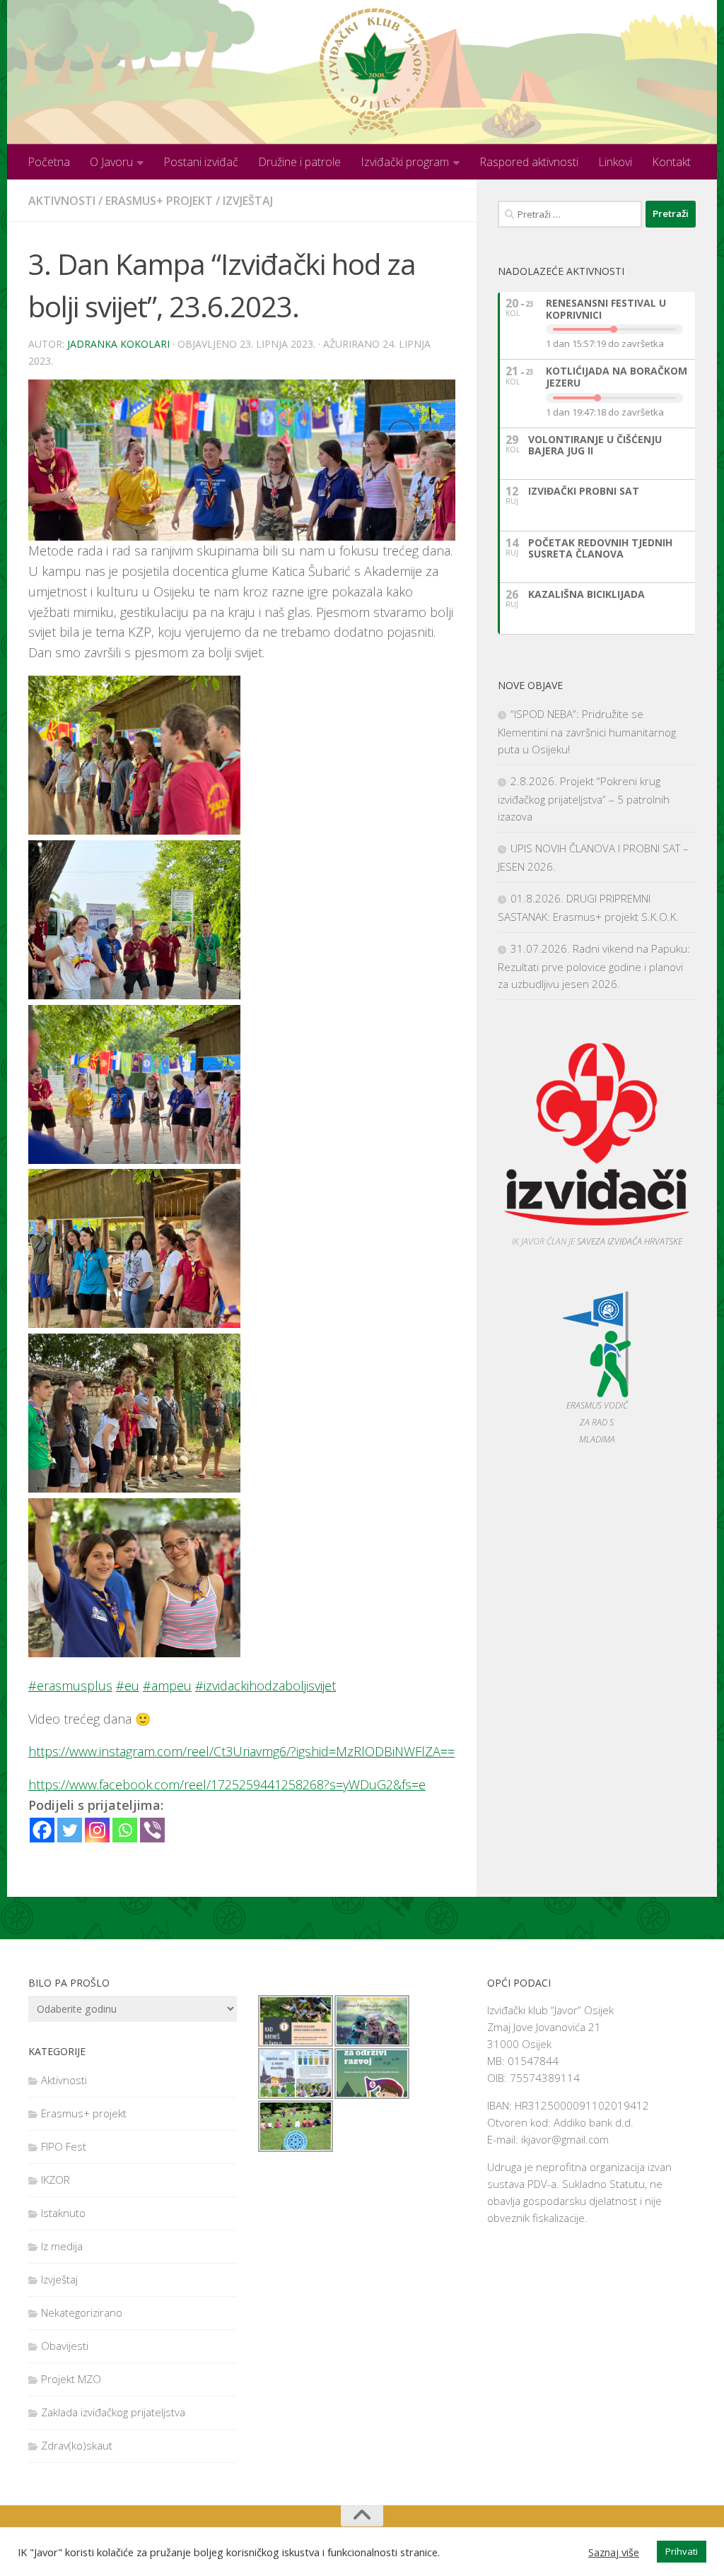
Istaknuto (63, 2213)
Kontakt (671, 162)
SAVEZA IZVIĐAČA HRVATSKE (630, 1241)
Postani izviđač (201, 162)
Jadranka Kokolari (118, 344)
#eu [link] (128, 1686)
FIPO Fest (64, 2146)
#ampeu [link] (167, 1686)
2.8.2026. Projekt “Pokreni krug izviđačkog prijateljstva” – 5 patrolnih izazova (584, 799)
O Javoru (111, 162)
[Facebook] (42, 1830)
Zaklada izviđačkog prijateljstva (113, 2412)
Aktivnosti (62, 201)
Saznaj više (614, 2552)
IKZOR (56, 2180)
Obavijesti (65, 2346)
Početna (49, 162)
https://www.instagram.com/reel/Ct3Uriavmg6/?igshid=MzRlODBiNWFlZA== (241, 1751)
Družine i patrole (299, 162)
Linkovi (615, 162)
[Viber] (152, 1830)
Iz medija (62, 2246)
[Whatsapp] (125, 1830)
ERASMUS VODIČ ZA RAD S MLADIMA (597, 1422)
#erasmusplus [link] (70, 1686)
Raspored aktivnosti (529, 162)
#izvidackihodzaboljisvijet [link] (265, 1686)
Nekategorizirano (82, 2312)
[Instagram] (97, 1830)
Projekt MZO (71, 2379)
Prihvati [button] (682, 2551)
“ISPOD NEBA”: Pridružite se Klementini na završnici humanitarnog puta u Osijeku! (587, 731)
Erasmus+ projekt (159, 201)
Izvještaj (248, 201)
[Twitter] (70, 1830)
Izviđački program (405, 162)
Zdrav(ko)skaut (77, 2445)
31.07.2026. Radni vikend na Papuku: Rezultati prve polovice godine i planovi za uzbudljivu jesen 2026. (594, 966)
